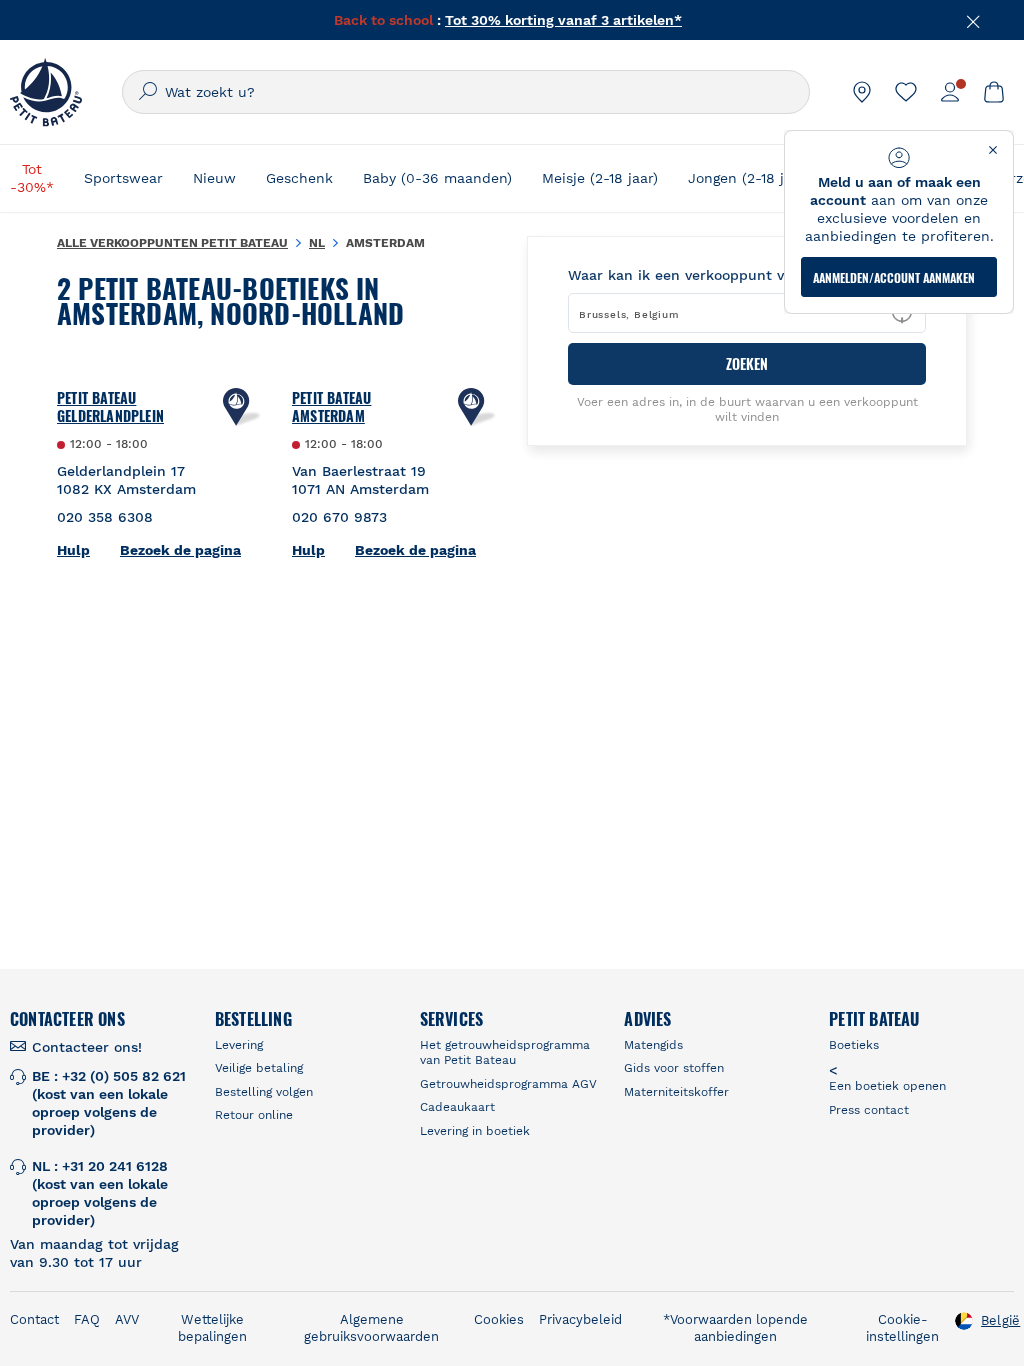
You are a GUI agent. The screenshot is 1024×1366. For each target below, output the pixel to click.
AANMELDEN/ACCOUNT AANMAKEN (894, 277)
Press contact (869, 1110)
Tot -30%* (32, 178)
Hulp (73, 550)
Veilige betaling (259, 1068)
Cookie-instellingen (902, 1328)
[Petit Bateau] (46, 92)
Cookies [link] (499, 1319)
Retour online (254, 1115)
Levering (239, 1045)
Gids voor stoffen (674, 1068)
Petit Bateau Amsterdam (331, 407)
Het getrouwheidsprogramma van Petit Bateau (505, 1052)
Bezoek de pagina (180, 550)
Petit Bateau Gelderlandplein (110, 407)
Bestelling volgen (264, 1092)
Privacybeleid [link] (580, 1319)
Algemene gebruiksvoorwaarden (371, 1328)
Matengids (653, 1045)
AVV (127, 1319)
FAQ (87, 1319)
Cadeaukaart (457, 1107)
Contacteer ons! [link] (87, 1047)
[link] (862, 92)
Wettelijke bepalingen (212, 1328)
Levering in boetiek (475, 1131)
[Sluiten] (974, 20)
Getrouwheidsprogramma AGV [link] (508, 1084)
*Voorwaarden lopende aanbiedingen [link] (735, 1328)
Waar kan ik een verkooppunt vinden (695, 275)
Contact (34, 1319)
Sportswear (123, 178)
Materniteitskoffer (676, 1092)
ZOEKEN (747, 363)
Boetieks (854, 1045)
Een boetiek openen (887, 1086)
